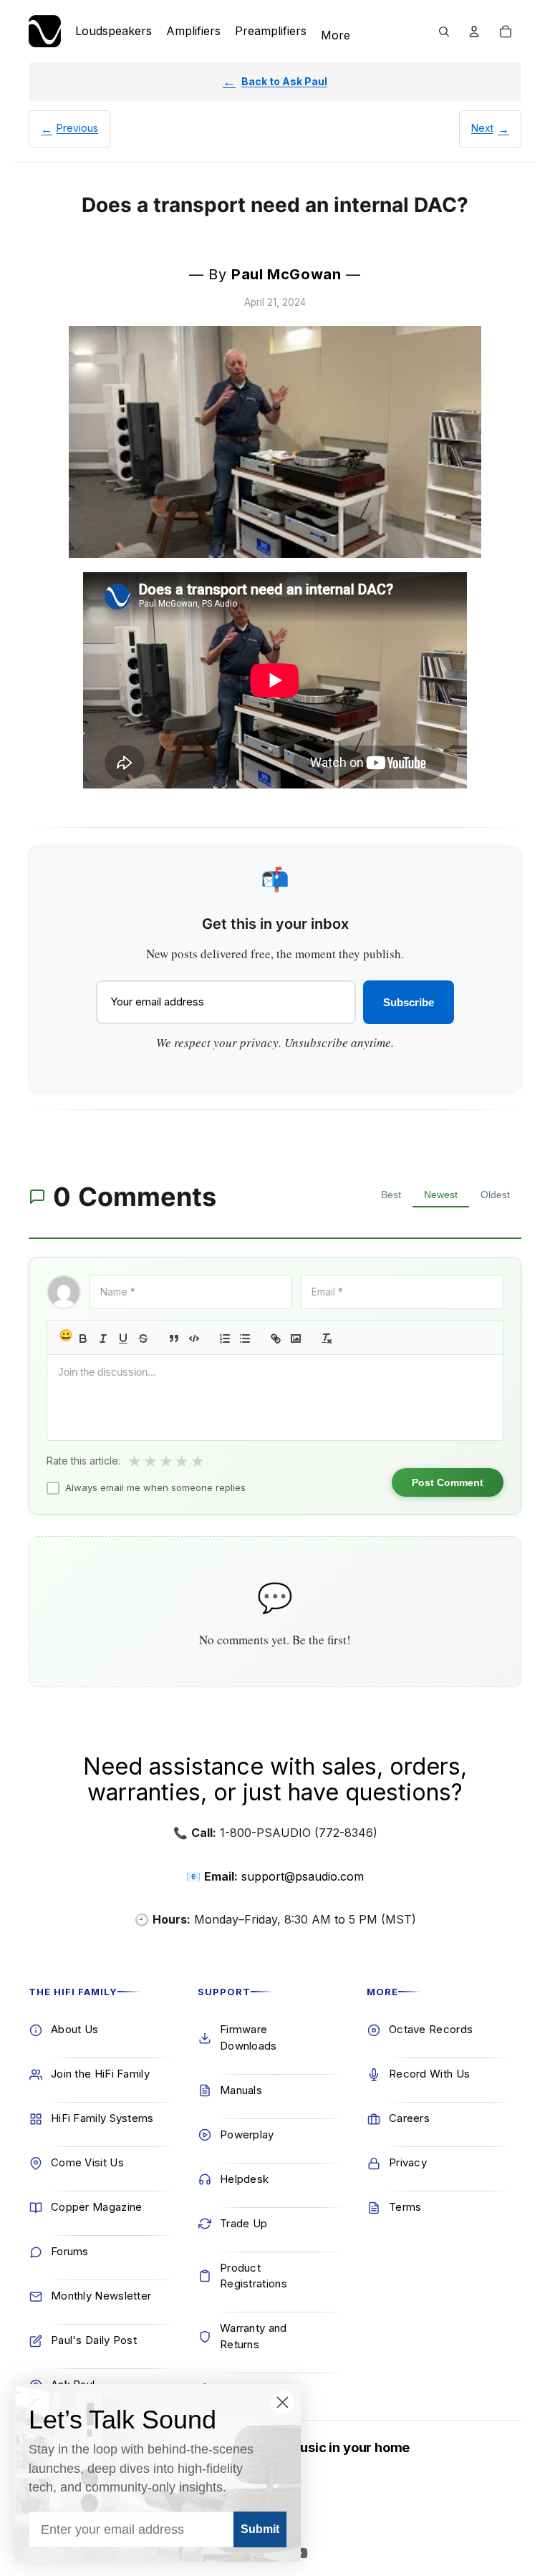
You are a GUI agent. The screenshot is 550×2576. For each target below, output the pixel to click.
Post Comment (448, 1482)
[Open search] (444, 32)
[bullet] (245, 1338)
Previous (77, 128)
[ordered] (225, 1338)
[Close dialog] (283, 2402)
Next (482, 128)
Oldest (495, 1195)
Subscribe (409, 1002)
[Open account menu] (474, 32)
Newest (441, 1195)
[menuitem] (336, 36)
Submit (260, 2529)
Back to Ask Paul (284, 81)
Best (391, 1195)
